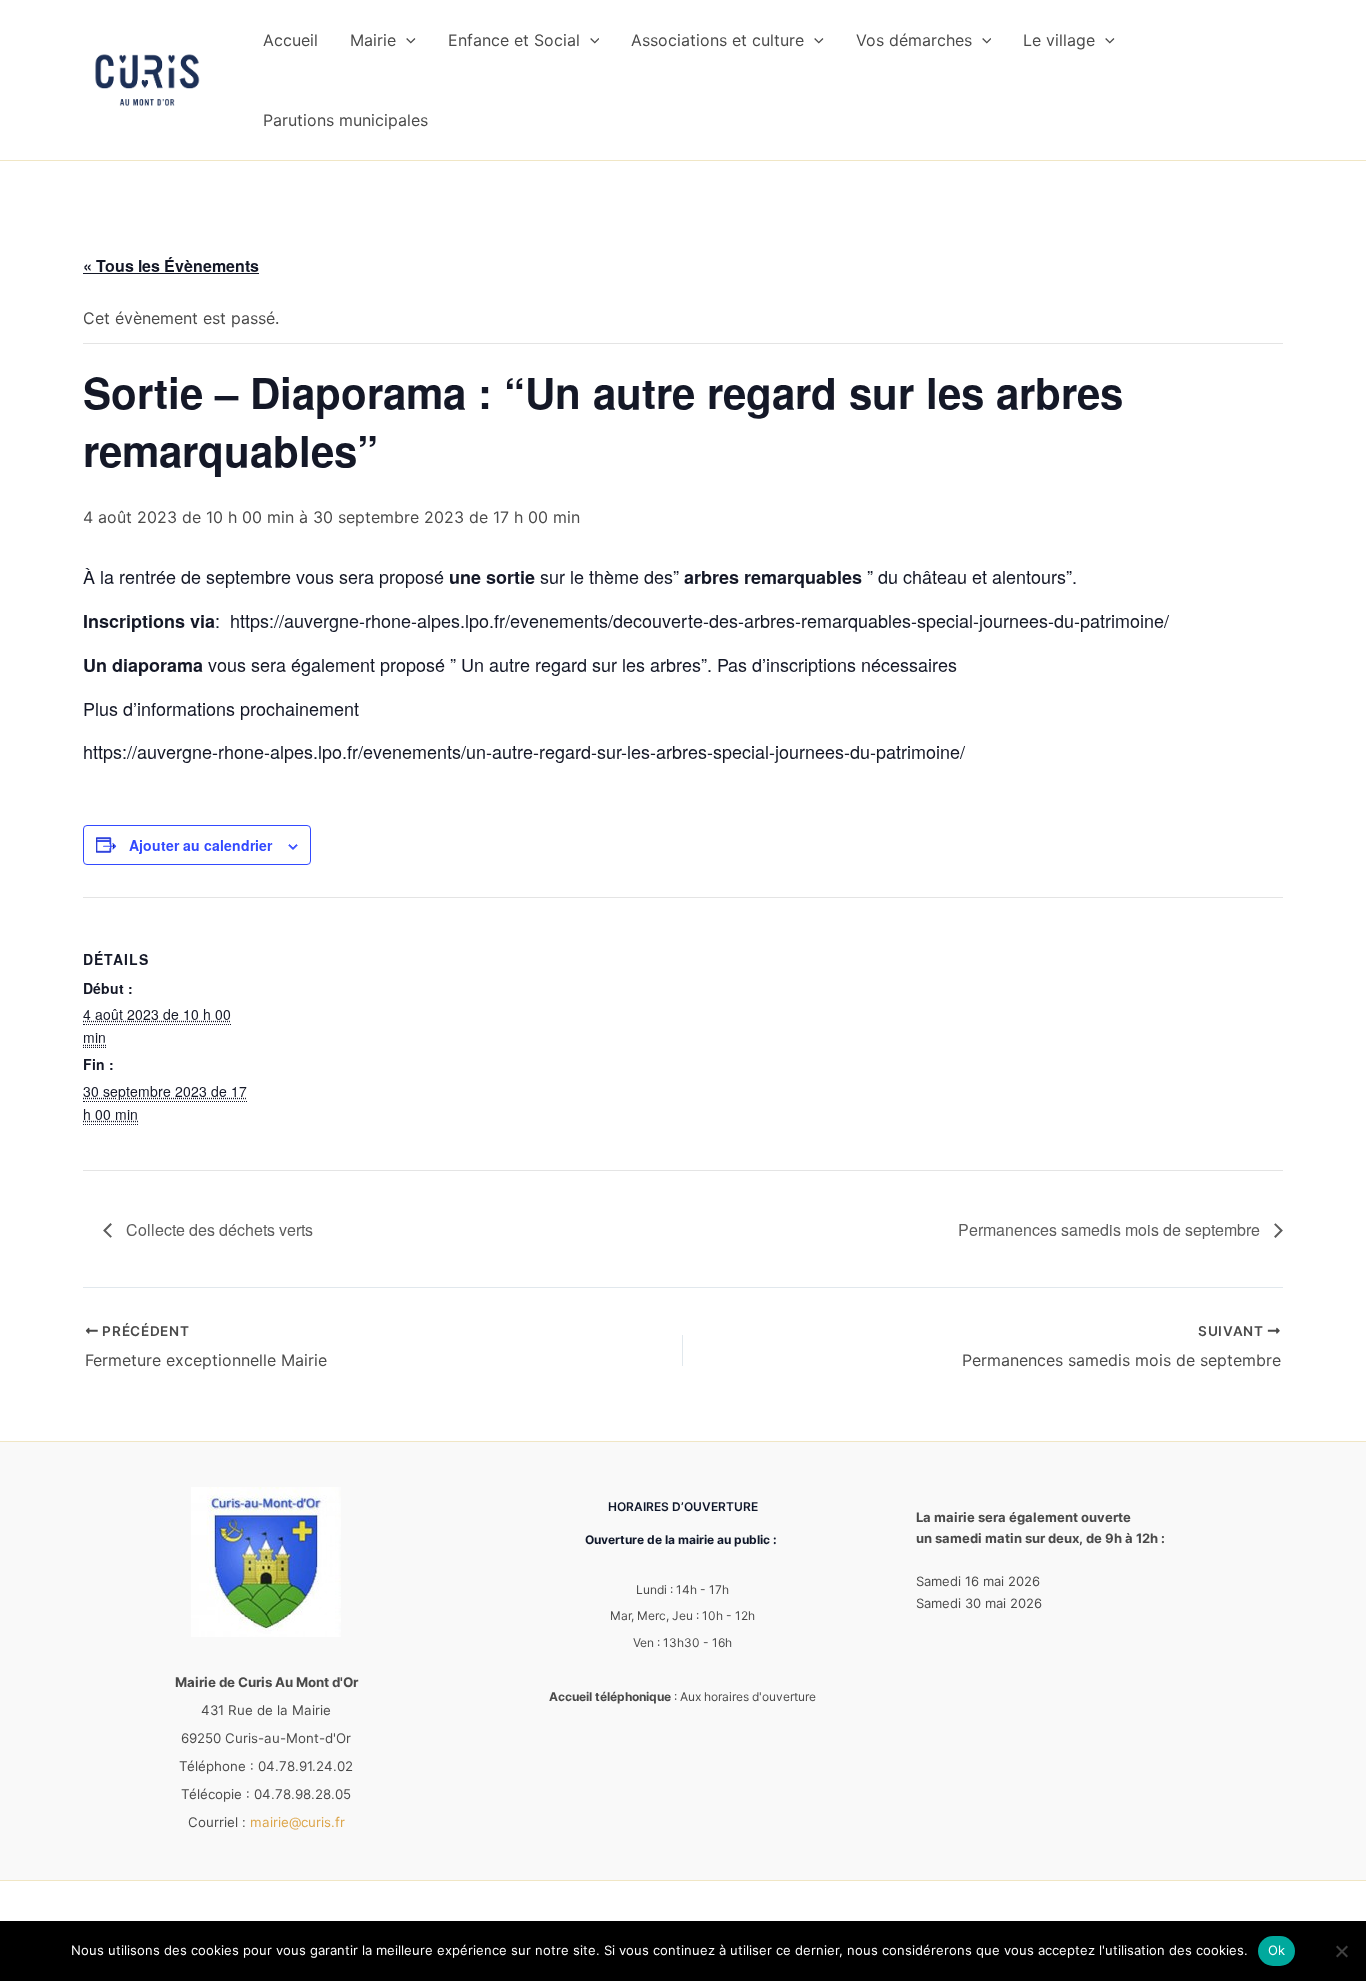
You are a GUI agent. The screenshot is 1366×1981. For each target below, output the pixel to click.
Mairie (373, 40)
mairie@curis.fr (297, 1822)
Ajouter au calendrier (200, 845)
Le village (1059, 40)
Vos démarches (914, 40)
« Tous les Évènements (171, 265)
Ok (1277, 1950)
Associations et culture (717, 40)
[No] (1341, 1951)
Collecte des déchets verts (217, 1229)
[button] (406, 40)
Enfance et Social (514, 40)
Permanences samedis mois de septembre (1111, 1229)
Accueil (290, 40)
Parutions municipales (345, 120)
